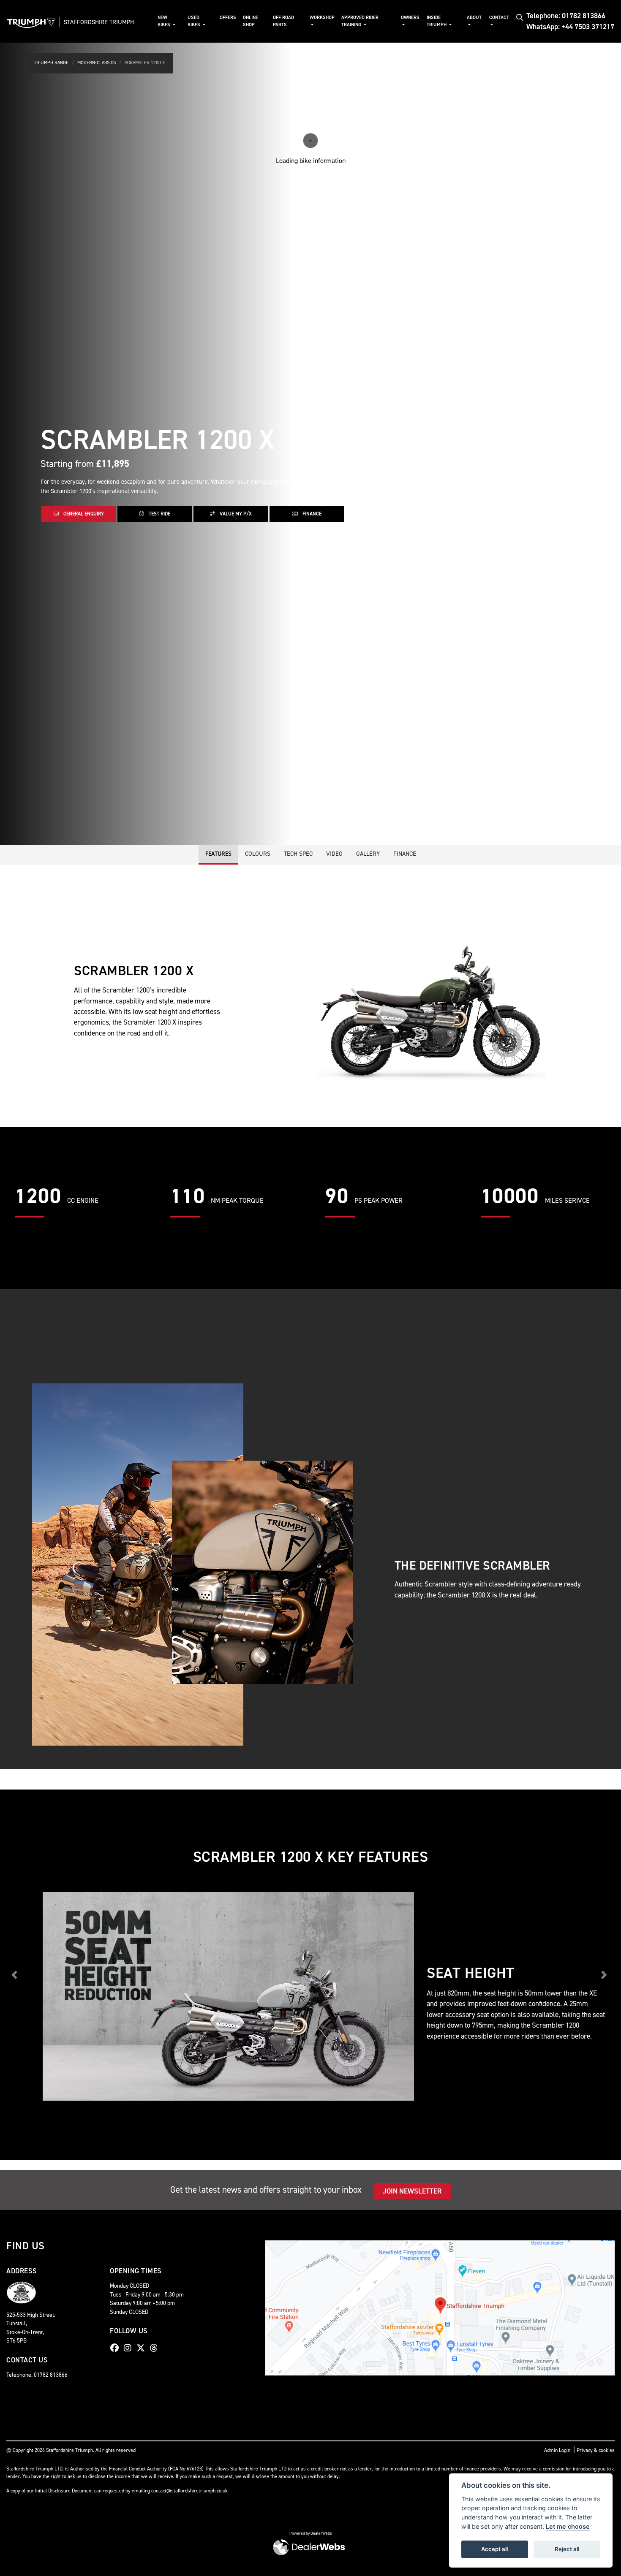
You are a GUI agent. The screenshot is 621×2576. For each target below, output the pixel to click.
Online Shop (251, 21)
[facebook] (117, 2348)
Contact (499, 18)
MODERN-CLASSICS (97, 63)
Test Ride (159, 514)
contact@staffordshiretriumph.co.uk (189, 2491)
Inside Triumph (437, 21)
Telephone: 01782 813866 (566, 16)
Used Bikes (195, 21)
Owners (410, 18)
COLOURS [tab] (258, 854)
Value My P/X (235, 514)
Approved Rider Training (360, 21)
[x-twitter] (143, 2348)
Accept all (494, 2549)
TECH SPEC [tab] (298, 854)
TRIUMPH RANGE (51, 63)
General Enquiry (83, 514)
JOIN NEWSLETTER (412, 2191)
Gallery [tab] (368, 854)
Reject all (567, 2549)
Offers (228, 18)
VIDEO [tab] (334, 854)
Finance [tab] (405, 854)
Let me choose (568, 2526)
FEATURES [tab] (218, 854)
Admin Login (557, 2450)
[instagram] (130, 2348)
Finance (311, 514)
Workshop (322, 18)
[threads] (156, 2348)
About (474, 18)
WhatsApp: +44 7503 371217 (570, 27)
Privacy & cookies (596, 2450)
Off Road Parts (283, 21)
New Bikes (165, 21)
